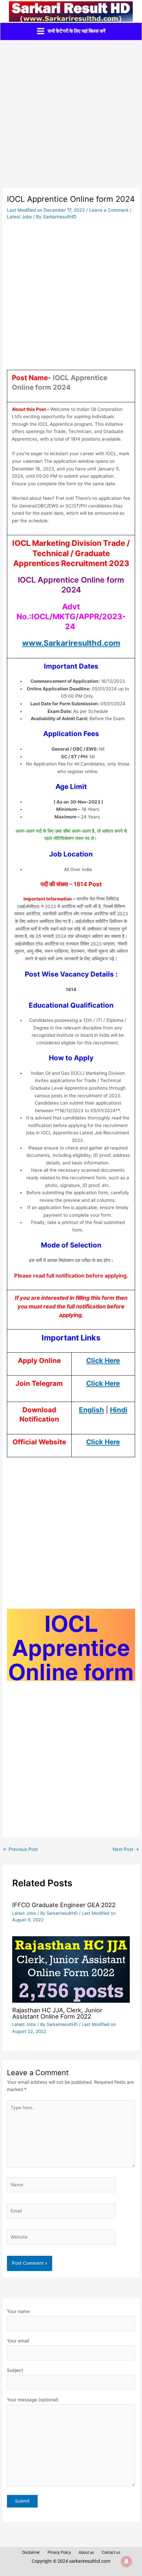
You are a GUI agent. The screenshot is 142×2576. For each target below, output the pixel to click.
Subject (15, 2370)
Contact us (111, 2553)
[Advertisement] (71, 114)
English (91, 1410)
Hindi (119, 1410)
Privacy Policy (59, 2553)
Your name (18, 2311)
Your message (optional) (33, 2400)
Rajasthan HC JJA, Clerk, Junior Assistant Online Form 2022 (57, 2013)
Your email (18, 2341)
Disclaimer (31, 2553)
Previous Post (20, 1849)
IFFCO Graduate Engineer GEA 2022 (64, 1905)
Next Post (126, 1849)
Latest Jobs (19, 217)
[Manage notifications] (126, 2561)
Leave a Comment (109, 210)
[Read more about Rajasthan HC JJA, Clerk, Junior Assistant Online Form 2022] (71, 1969)
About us (86, 2553)
